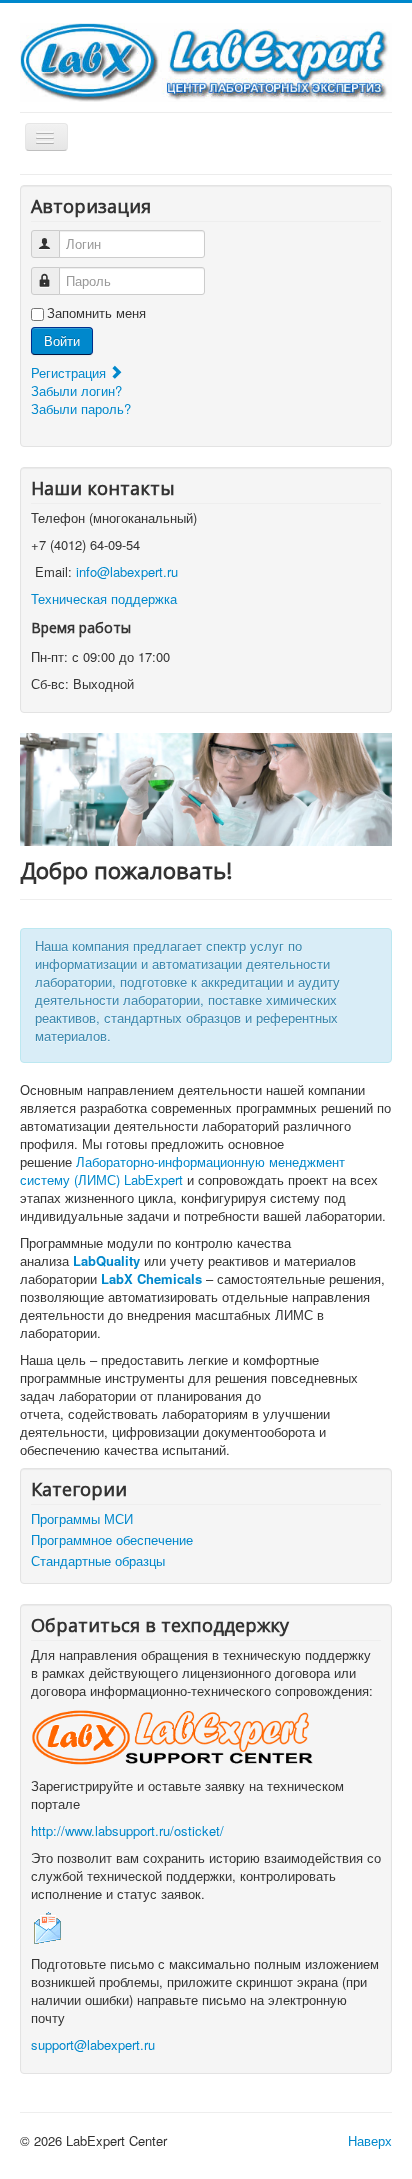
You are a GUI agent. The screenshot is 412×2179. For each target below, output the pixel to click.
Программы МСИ (82, 1518)
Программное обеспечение (112, 1539)
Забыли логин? (76, 390)
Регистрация (70, 372)
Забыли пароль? (81, 408)
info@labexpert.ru (127, 571)
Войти (62, 340)
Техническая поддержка (104, 598)
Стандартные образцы (98, 1560)
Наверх (370, 2140)
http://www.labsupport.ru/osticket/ (127, 1830)
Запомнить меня (96, 313)
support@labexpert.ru (93, 2044)
